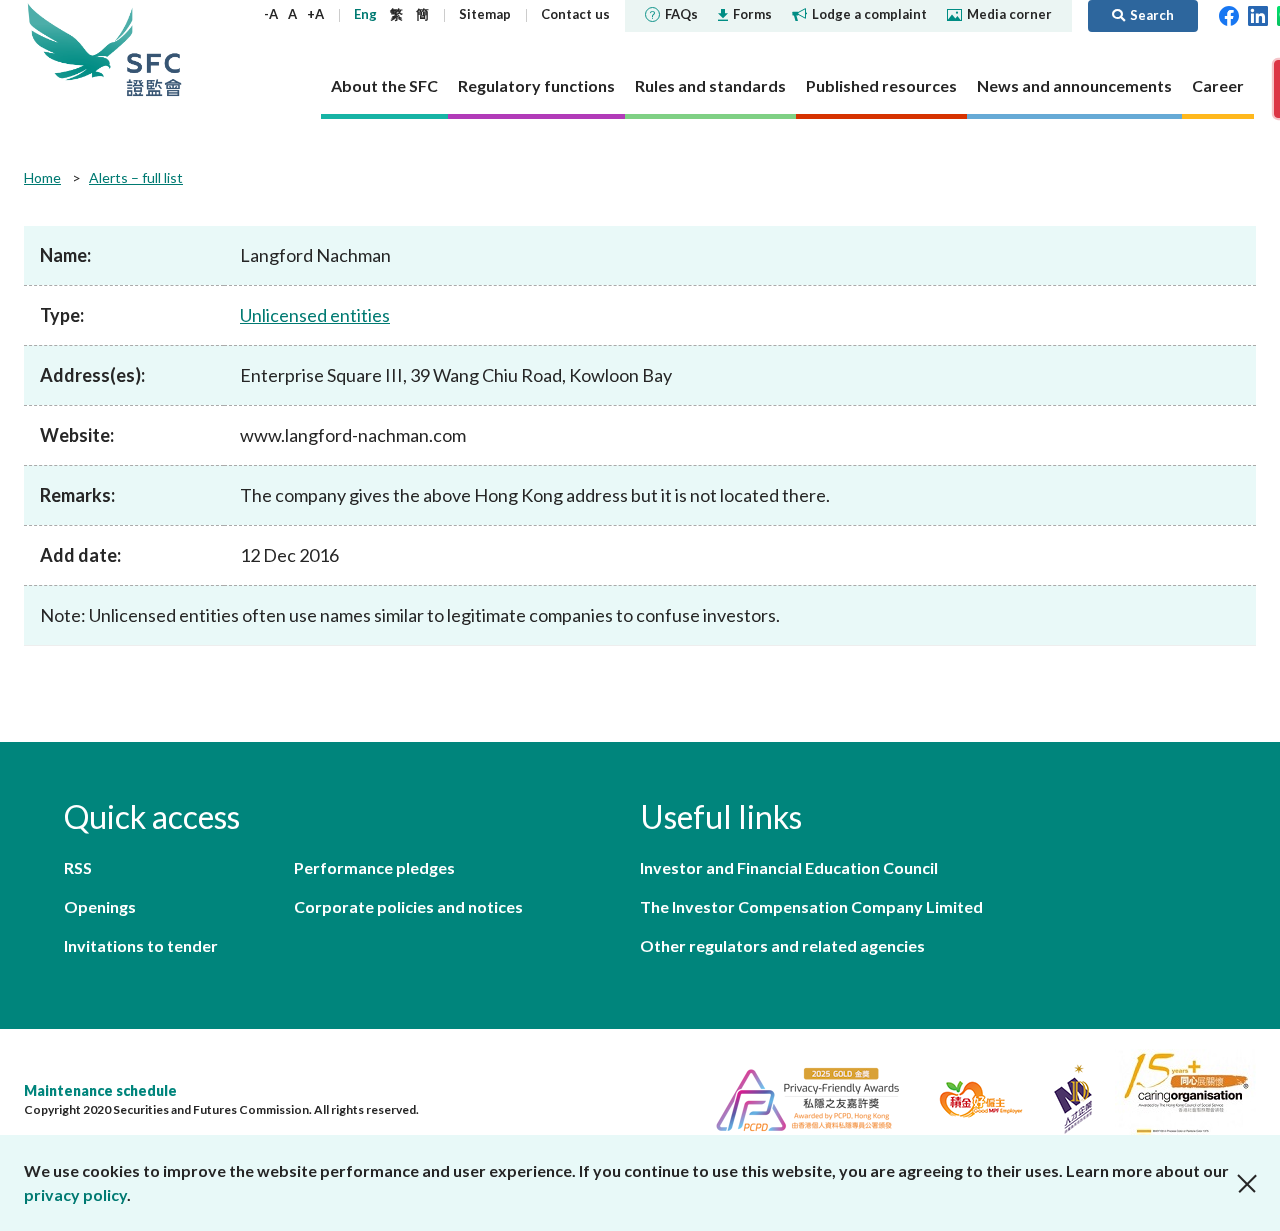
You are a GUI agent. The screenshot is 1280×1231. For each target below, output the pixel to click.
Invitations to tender (141, 945)
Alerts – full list (136, 177)
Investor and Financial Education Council (789, 867)
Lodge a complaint (869, 14)
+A (315, 14)
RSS (78, 867)
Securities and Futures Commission (154, 49)
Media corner (1009, 14)
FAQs (681, 14)
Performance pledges (374, 867)
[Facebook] (1229, 14)
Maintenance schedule (100, 1090)
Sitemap (485, 14)
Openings (100, 906)
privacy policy (75, 1194)
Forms (752, 14)
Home (42, 177)
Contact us (575, 14)
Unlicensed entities (315, 315)
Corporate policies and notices (408, 906)
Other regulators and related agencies (782, 945)
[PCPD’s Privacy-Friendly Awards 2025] (799, 1096)
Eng (365, 14)
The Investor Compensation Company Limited (811, 906)
